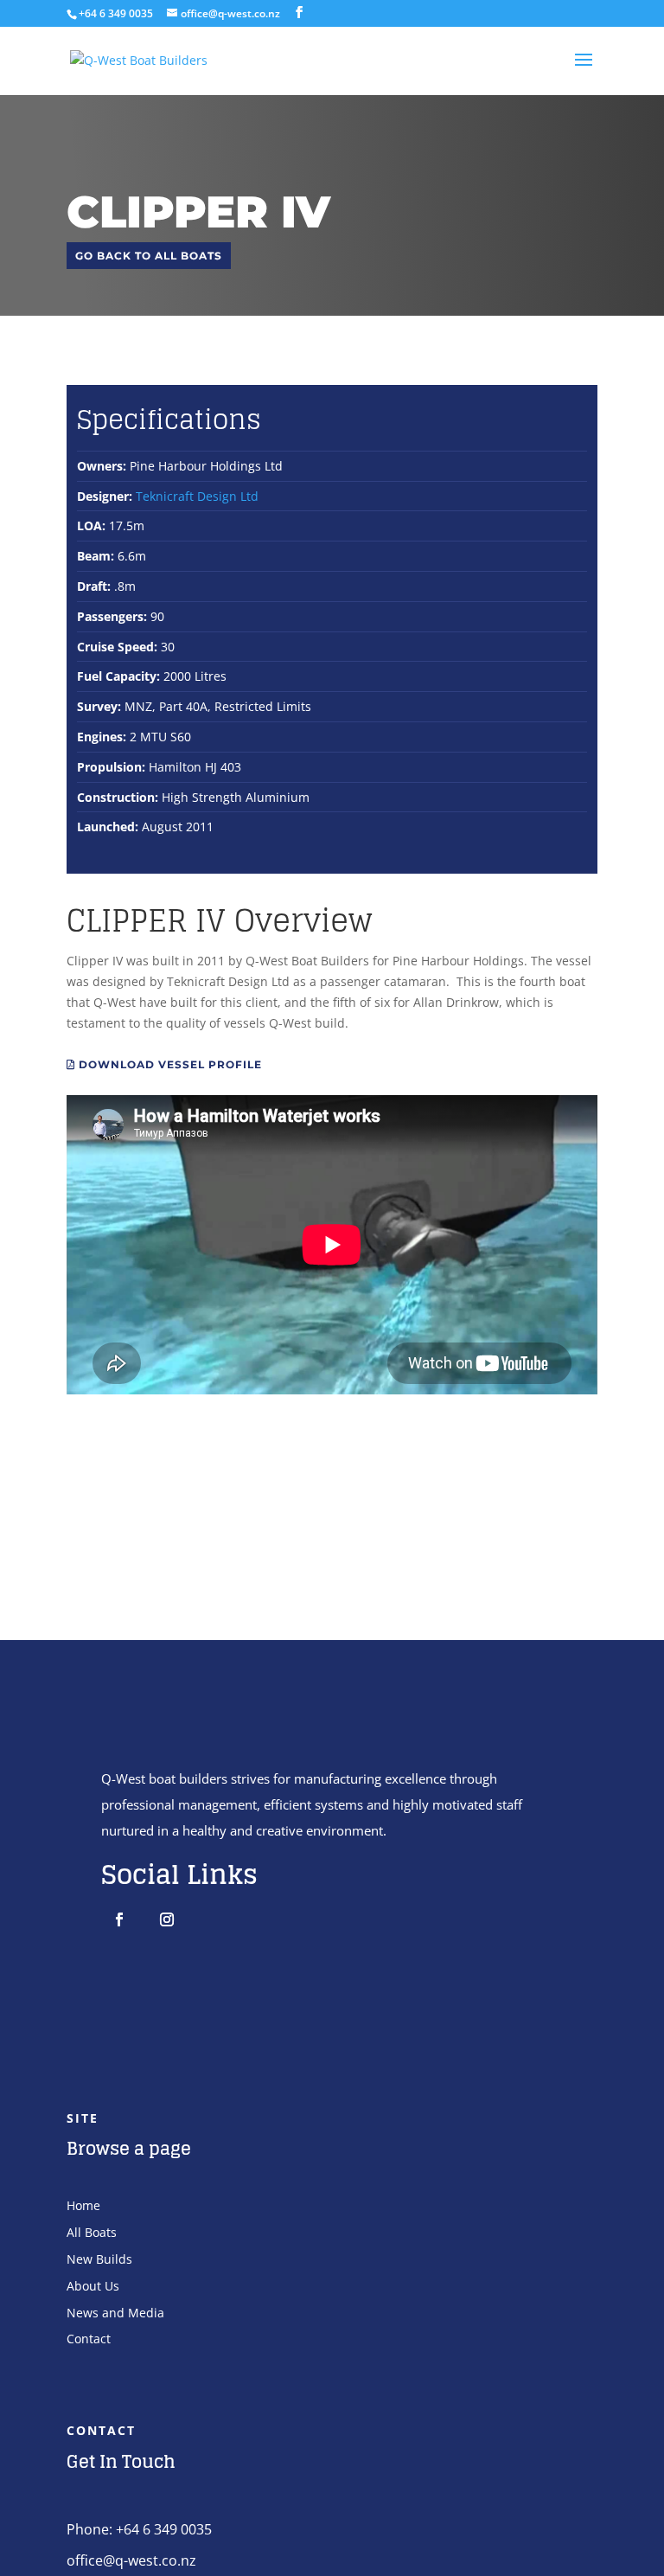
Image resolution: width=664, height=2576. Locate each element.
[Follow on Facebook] (119, 1919)
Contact (89, 2339)
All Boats (92, 2232)
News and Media (115, 2313)
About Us (93, 2286)
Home (83, 2205)
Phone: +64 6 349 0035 (139, 2529)
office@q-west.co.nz (131, 2560)
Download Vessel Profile (169, 1064)
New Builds (99, 2259)
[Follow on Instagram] (167, 1919)
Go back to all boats (149, 256)
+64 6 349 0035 (116, 13)
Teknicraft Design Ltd (197, 496)
